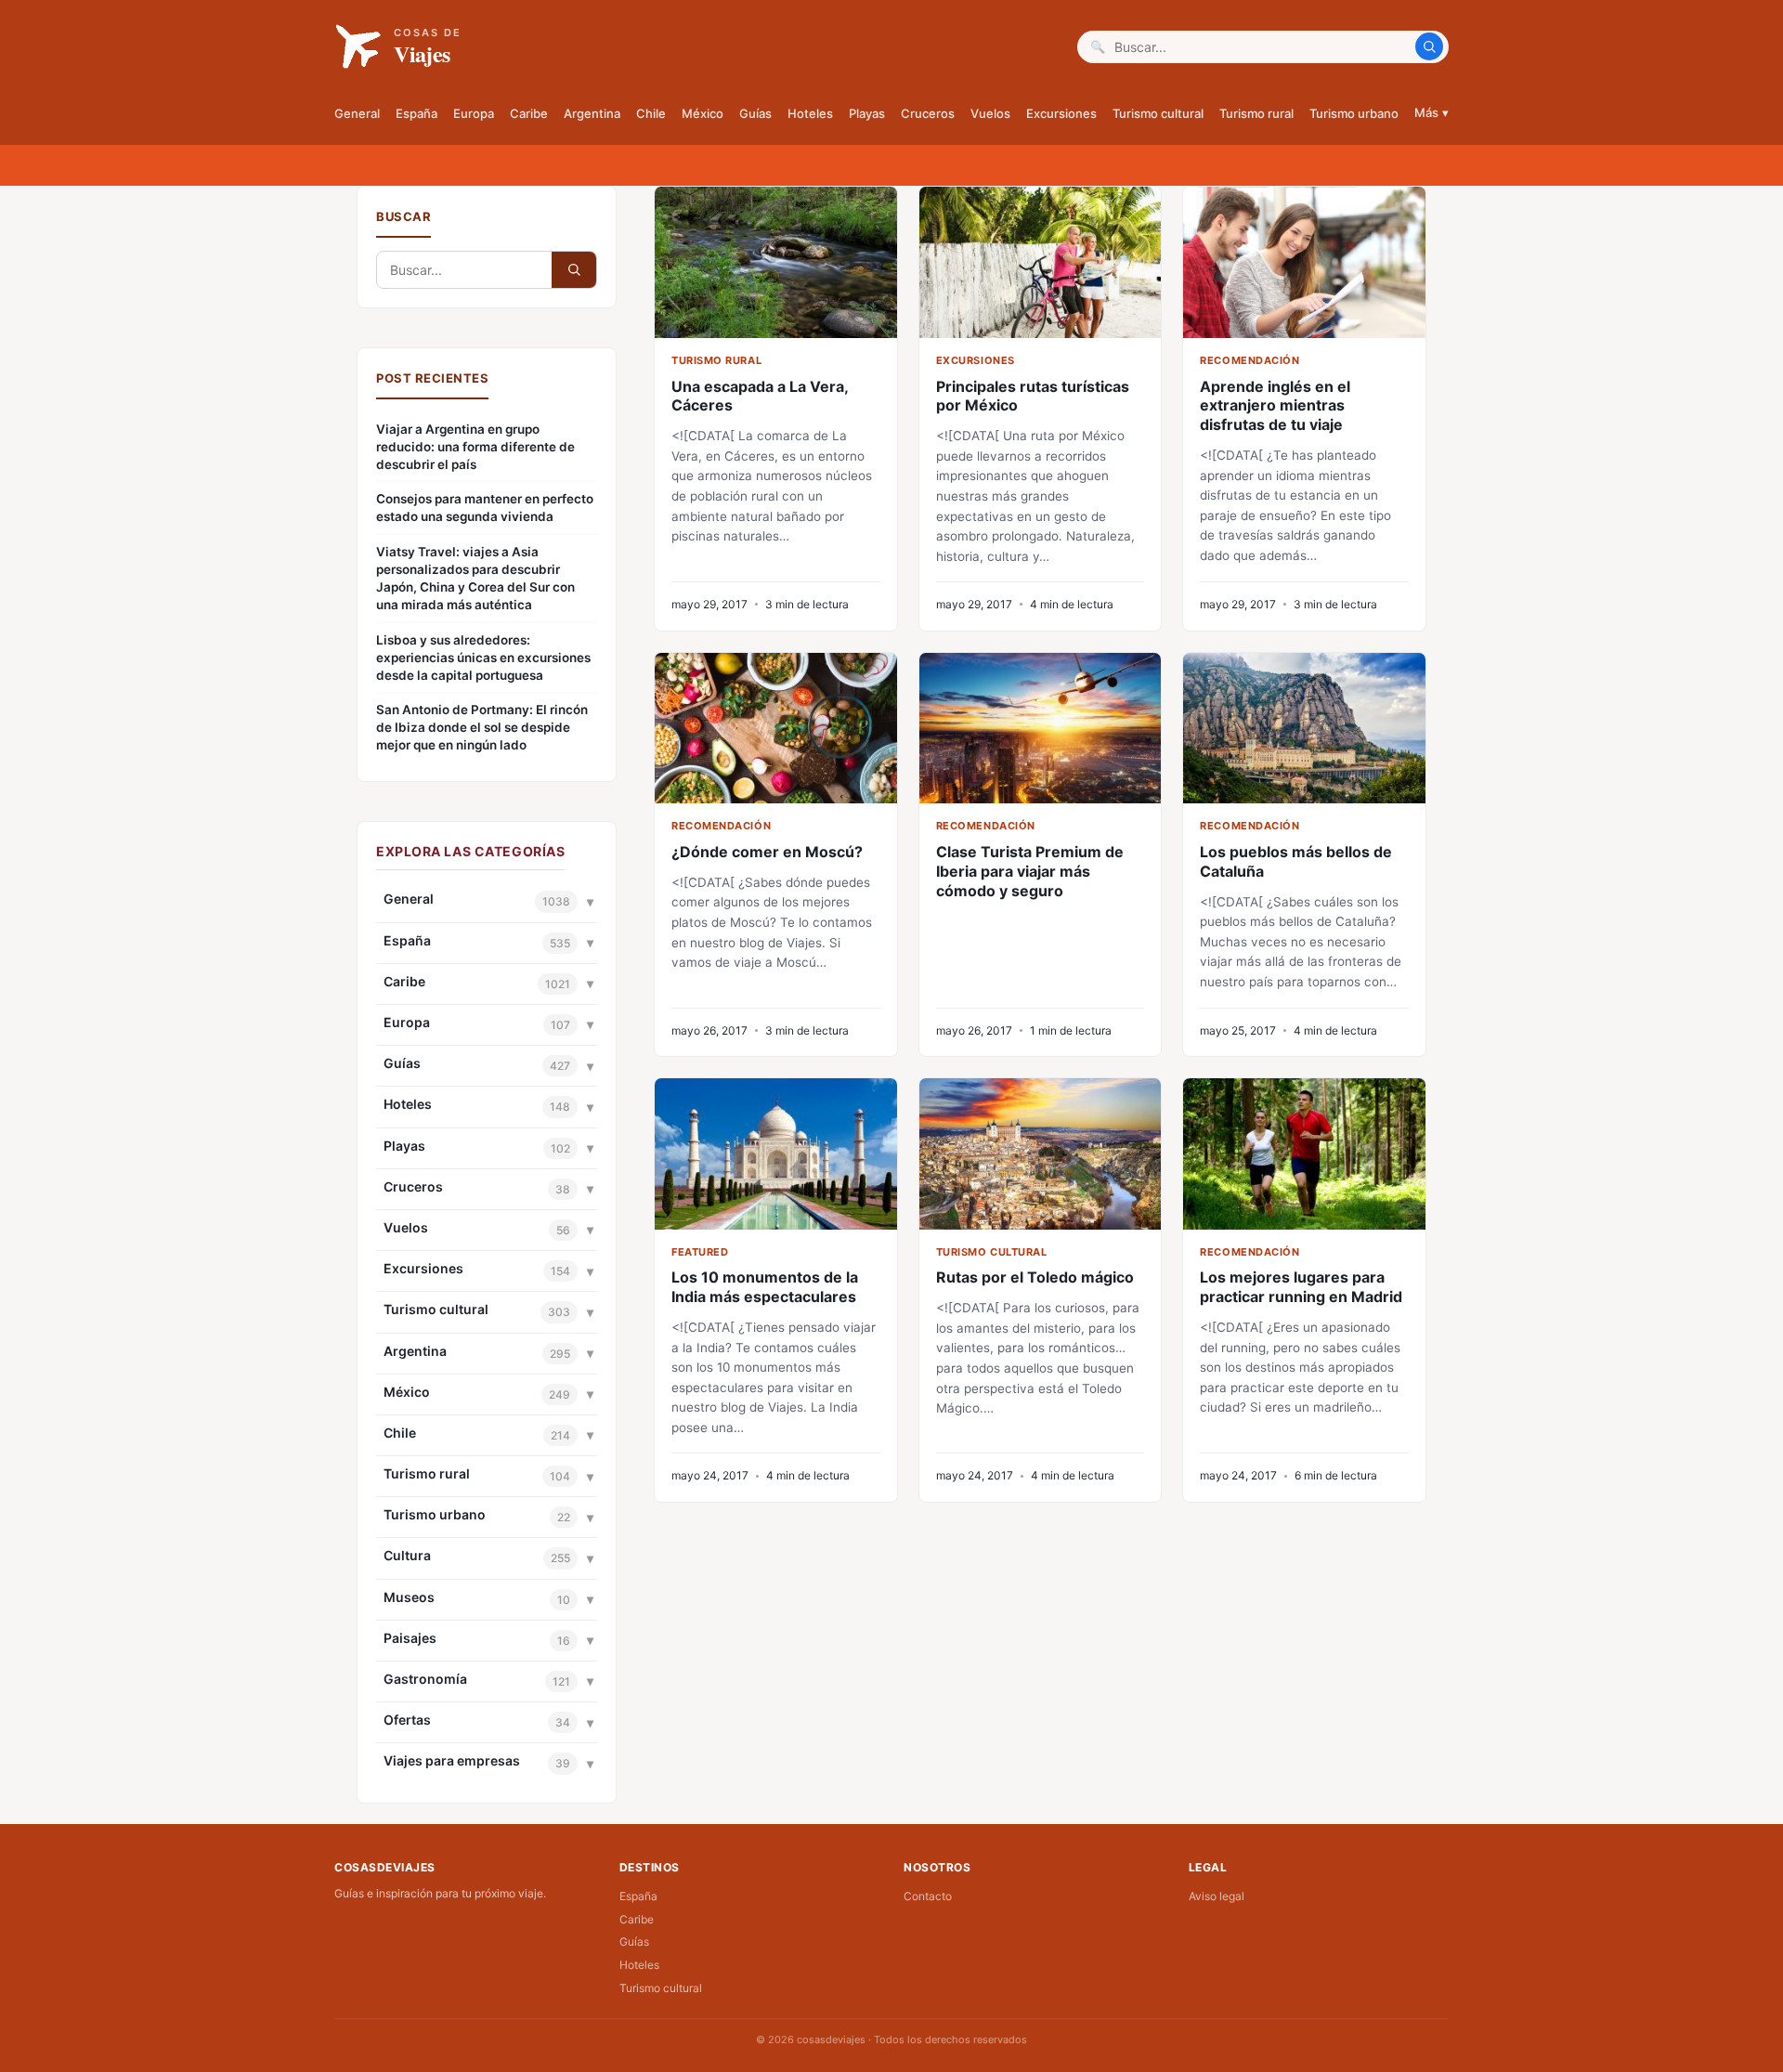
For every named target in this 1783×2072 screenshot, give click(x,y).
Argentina (592, 113)
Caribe (529, 113)
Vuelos (990, 113)
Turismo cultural (1158, 113)
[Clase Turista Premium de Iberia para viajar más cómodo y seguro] (1041, 729)
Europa (474, 113)
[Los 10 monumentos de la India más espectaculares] (776, 1154)
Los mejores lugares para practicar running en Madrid (1301, 1287)
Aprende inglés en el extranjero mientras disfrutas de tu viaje (1275, 406)
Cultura (407, 1555)
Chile (651, 113)
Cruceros (928, 113)
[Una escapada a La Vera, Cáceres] (776, 262)
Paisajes (410, 1638)
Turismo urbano (1354, 113)
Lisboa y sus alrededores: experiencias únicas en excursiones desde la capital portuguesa (483, 658)
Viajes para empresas (452, 1760)
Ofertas (407, 1720)
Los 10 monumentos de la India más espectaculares (765, 1287)
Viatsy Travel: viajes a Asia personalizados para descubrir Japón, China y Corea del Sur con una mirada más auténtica (475, 578)
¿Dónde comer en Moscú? (767, 852)
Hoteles (810, 113)
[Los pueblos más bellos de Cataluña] (1304, 729)
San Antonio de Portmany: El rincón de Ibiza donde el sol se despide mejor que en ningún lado (482, 727)
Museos (409, 1597)
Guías (755, 113)
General (357, 113)
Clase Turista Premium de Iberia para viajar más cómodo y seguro (1030, 871)
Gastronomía (425, 1679)
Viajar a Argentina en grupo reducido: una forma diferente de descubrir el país (475, 447)
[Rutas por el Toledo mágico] (1041, 1154)
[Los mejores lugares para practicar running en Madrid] (1304, 1154)
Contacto (928, 1896)
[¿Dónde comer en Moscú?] (776, 729)
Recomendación (1249, 360)
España (416, 113)
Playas (867, 113)
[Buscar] (1429, 46)
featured (700, 1252)
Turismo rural (1256, 113)
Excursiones (1061, 113)
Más (1432, 112)
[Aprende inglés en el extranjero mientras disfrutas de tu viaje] (1304, 262)
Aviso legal (1217, 1896)
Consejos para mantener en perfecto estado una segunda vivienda (485, 508)
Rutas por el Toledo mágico (1035, 1277)
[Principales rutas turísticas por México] (1041, 262)
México (703, 113)
